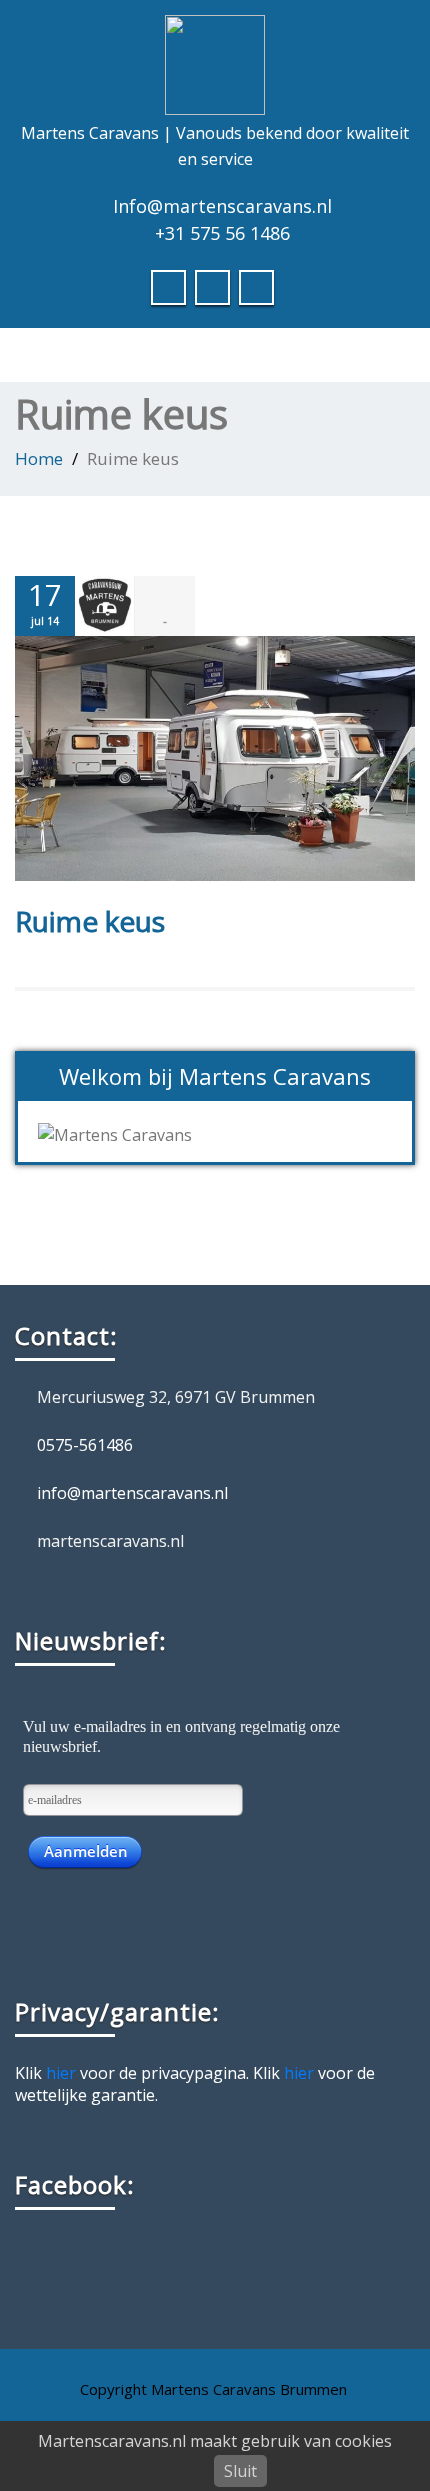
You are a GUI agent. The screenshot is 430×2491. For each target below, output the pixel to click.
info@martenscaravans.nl (132, 1493)
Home (39, 458)
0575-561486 (85, 1445)
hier (61, 2073)
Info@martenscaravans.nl (222, 206)
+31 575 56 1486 (222, 233)
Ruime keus (90, 921)
